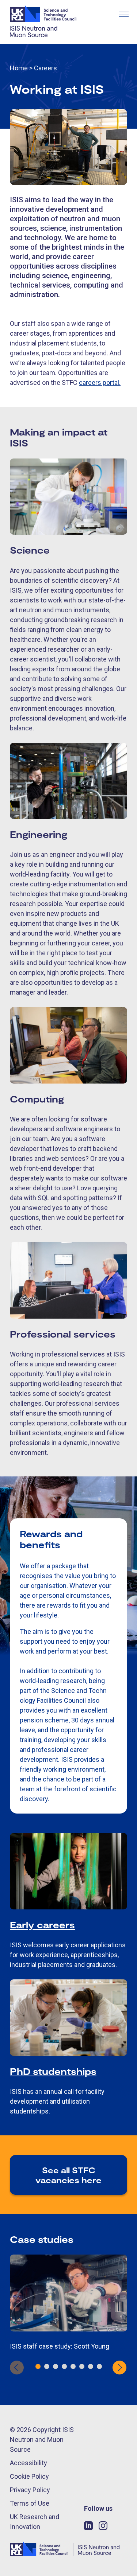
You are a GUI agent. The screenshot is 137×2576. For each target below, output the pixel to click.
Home (19, 68)
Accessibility (28, 2463)
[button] (38, 2366)
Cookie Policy (29, 2476)
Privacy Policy (30, 2490)
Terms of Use (30, 2503)
